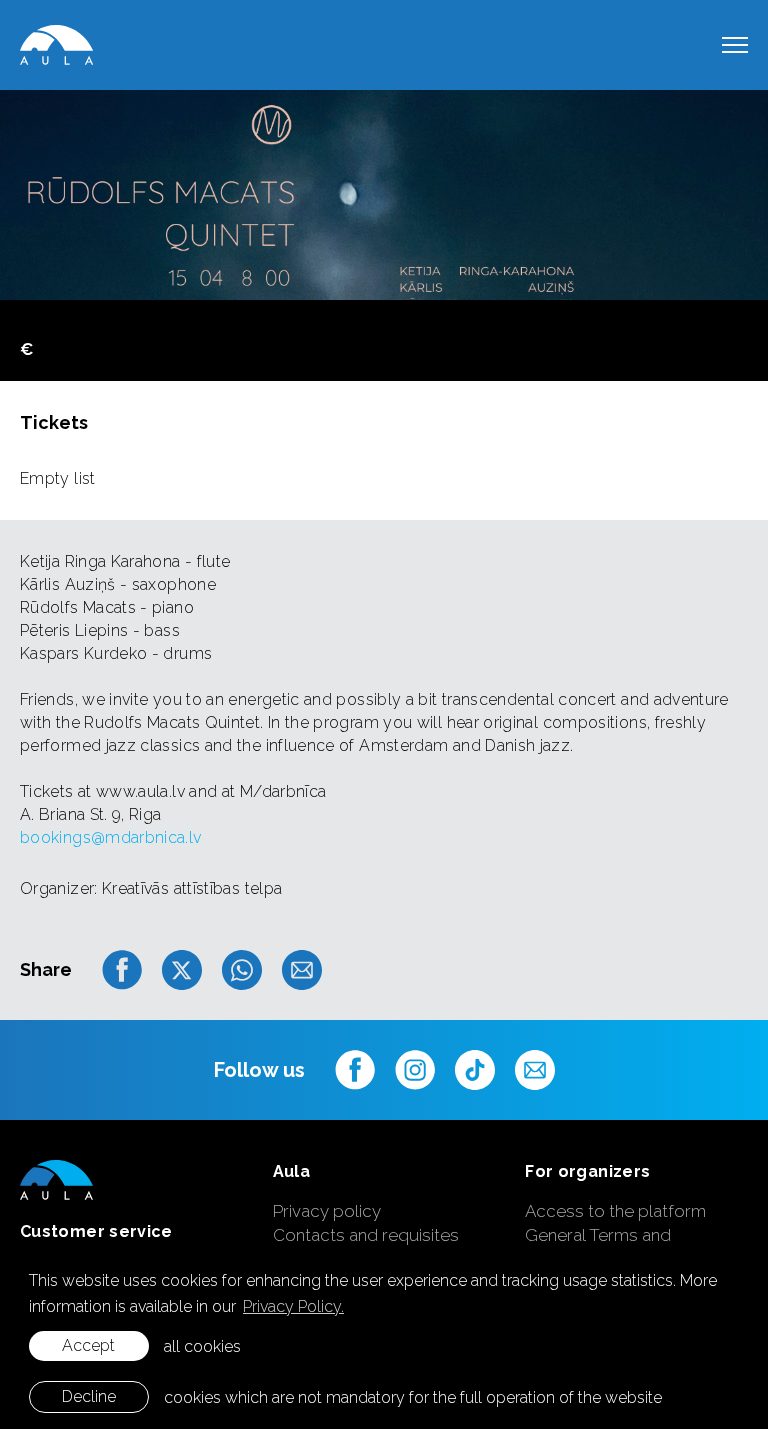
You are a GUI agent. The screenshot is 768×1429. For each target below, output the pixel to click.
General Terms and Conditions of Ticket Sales (627, 1247)
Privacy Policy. (293, 1306)
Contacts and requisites (366, 1235)
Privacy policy (327, 1211)
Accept (88, 1345)
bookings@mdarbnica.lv (111, 837)
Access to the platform (615, 1211)
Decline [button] (89, 1396)
